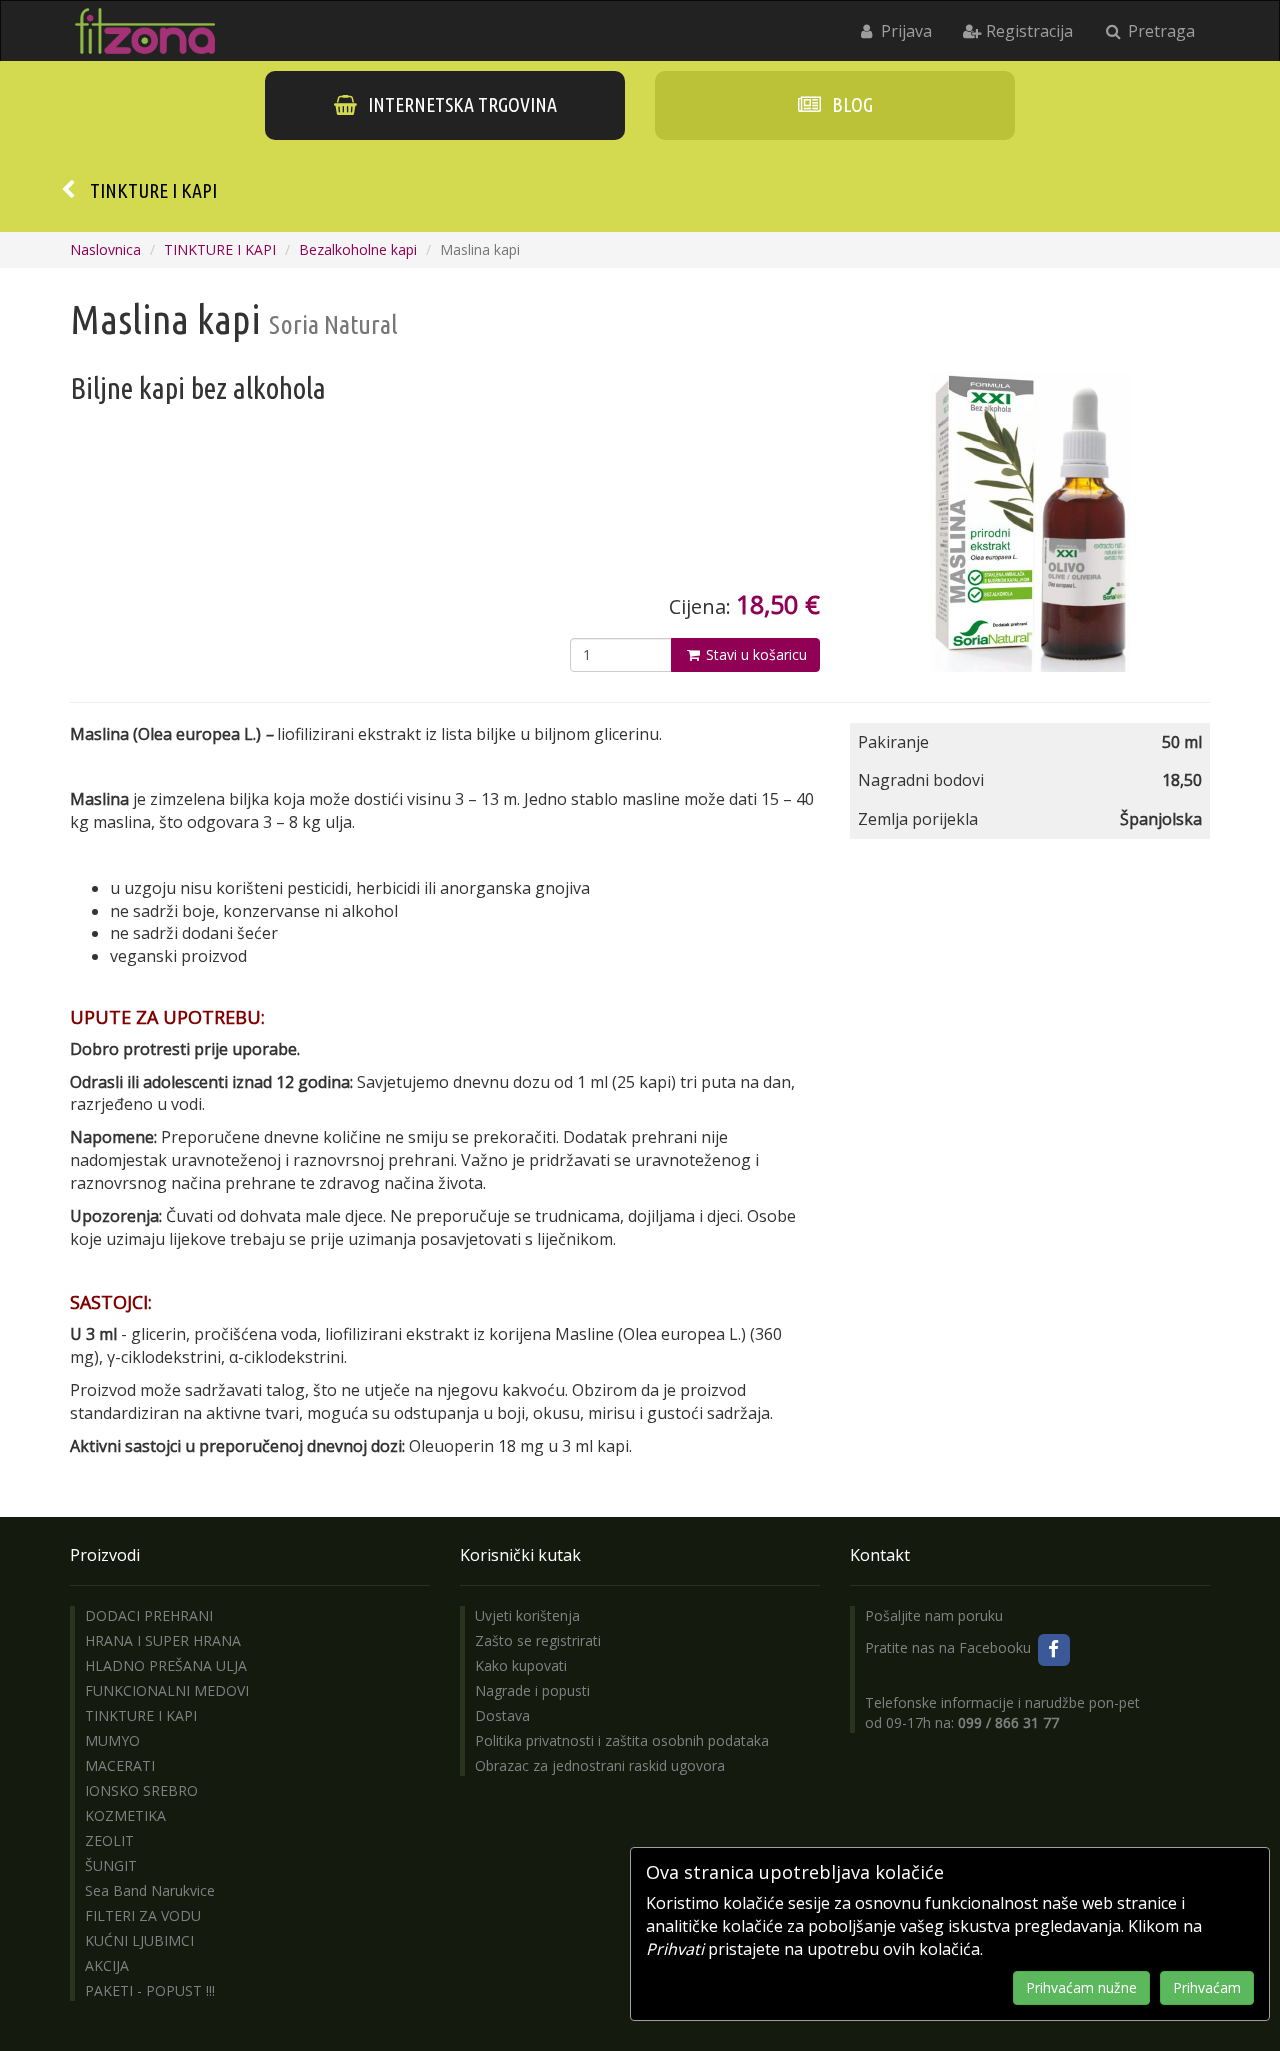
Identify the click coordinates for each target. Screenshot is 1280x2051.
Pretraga (1159, 31)
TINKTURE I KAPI (153, 190)
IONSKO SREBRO (141, 1790)
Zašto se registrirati (538, 1640)
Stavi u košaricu (754, 654)
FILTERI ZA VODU (143, 1915)
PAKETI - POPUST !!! (150, 1990)
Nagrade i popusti (532, 1690)
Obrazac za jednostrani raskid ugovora (600, 1765)
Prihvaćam (1207, 1987)
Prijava (904, 31)
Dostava (502, 1715)
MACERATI (120, 1765)
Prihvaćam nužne (1081, 1987)
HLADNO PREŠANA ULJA (166, 1665)
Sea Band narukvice (150, 1890)
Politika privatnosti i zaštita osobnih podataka (622, 1740)
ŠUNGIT (111, 1865)
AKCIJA (107, 1965)
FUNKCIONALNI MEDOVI (167, 1690)
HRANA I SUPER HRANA (163, 1640)
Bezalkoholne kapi (358, 249)
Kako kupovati (521, 1665)
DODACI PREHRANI (149, 1615)
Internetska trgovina (460, 104)
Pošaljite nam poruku (934, 1615)
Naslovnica (105, 249)
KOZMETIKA (125, 1815)
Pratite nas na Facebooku (950, 1647)
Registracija (1027, 31)
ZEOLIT (109, 1840)
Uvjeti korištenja (527, 1615)
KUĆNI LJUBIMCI (139, 1940)
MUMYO (112, 1740)
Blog (850, 104)
